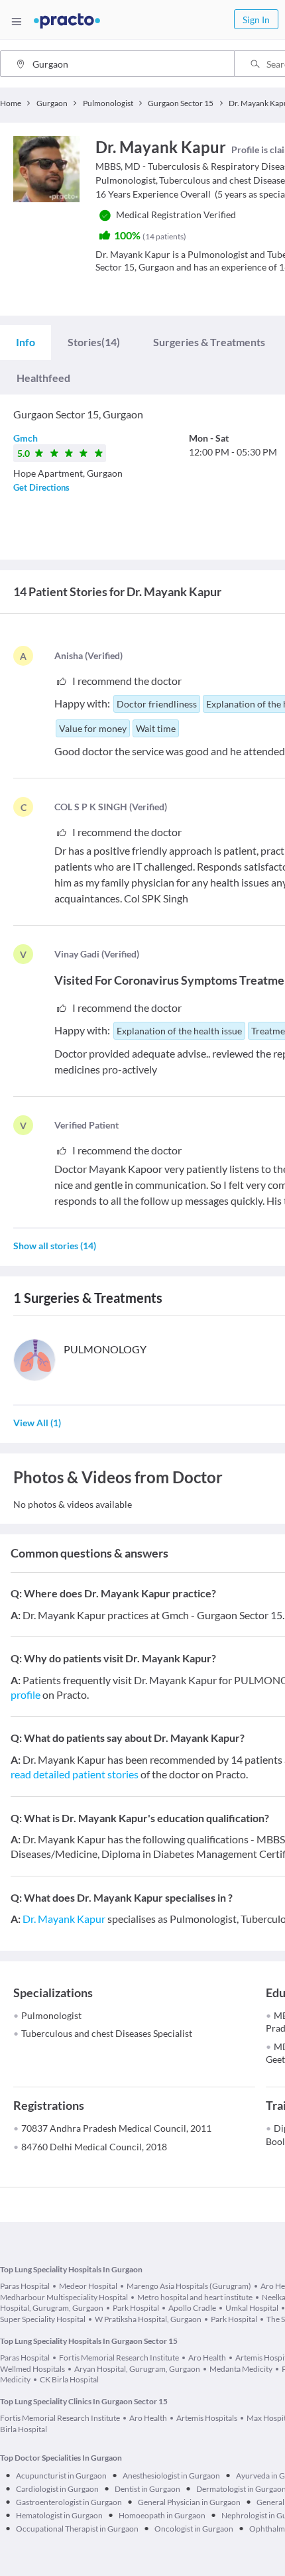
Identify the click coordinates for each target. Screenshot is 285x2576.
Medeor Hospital (88, 2286)
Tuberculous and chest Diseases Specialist (107, 2033)
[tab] (26, 342)
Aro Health (207, 2358)
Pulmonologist (51, 2015)
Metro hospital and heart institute (195, 2297)
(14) (94, 342)
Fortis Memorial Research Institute (119, 2358)
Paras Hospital (25, 2286)
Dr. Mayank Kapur (64, 1919)
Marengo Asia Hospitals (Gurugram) (189, 2286)
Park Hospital (136, 2308)
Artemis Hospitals (207, 2418)
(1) (37, 1423)
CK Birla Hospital (69, 2379)
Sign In (256, 20)
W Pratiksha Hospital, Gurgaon (148, 2319)
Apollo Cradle (192, 2308)
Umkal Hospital (252, 2308)
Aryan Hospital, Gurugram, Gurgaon (137, 2369)
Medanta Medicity (241, 2369)
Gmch (26, 438)
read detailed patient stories (75, 1774)
